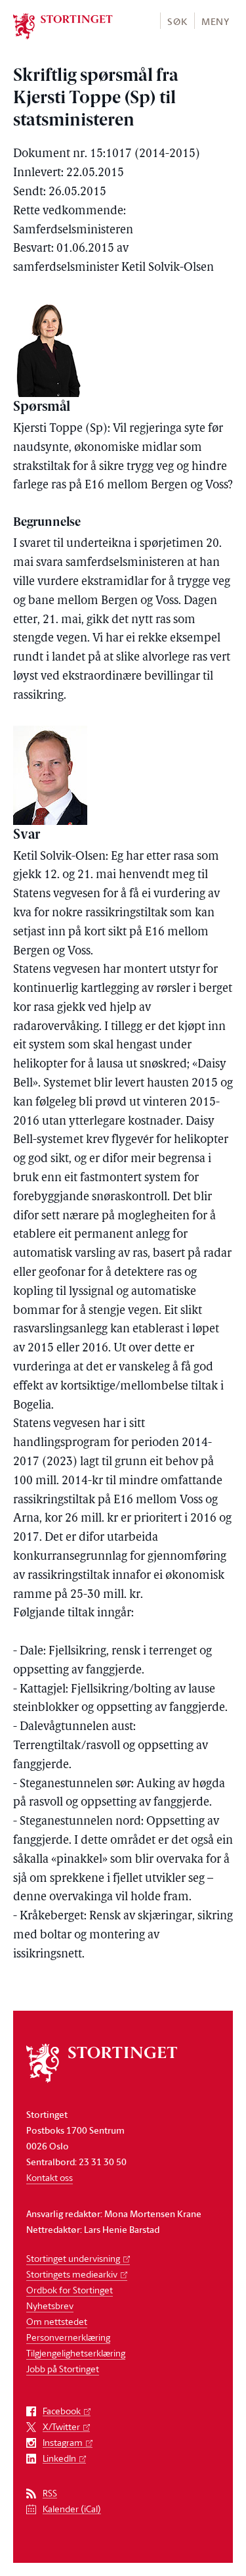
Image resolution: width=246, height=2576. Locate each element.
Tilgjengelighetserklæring (76, 2353)
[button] (177, 21)
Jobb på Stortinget (63, 2369)
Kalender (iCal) (72, 2509)
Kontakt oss (50, 2177)
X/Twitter (61, 2427)
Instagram (63, 2443)
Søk (177, 21)
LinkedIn (59, 2459)
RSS (50, 2494)
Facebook (62, 2411)
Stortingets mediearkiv (72, 2274)
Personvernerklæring (68, 2337)
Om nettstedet (57, 2321)
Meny (215, 21)
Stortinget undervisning (73, 2258)
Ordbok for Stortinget (70, 2290)
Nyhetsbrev (50, 2306)
